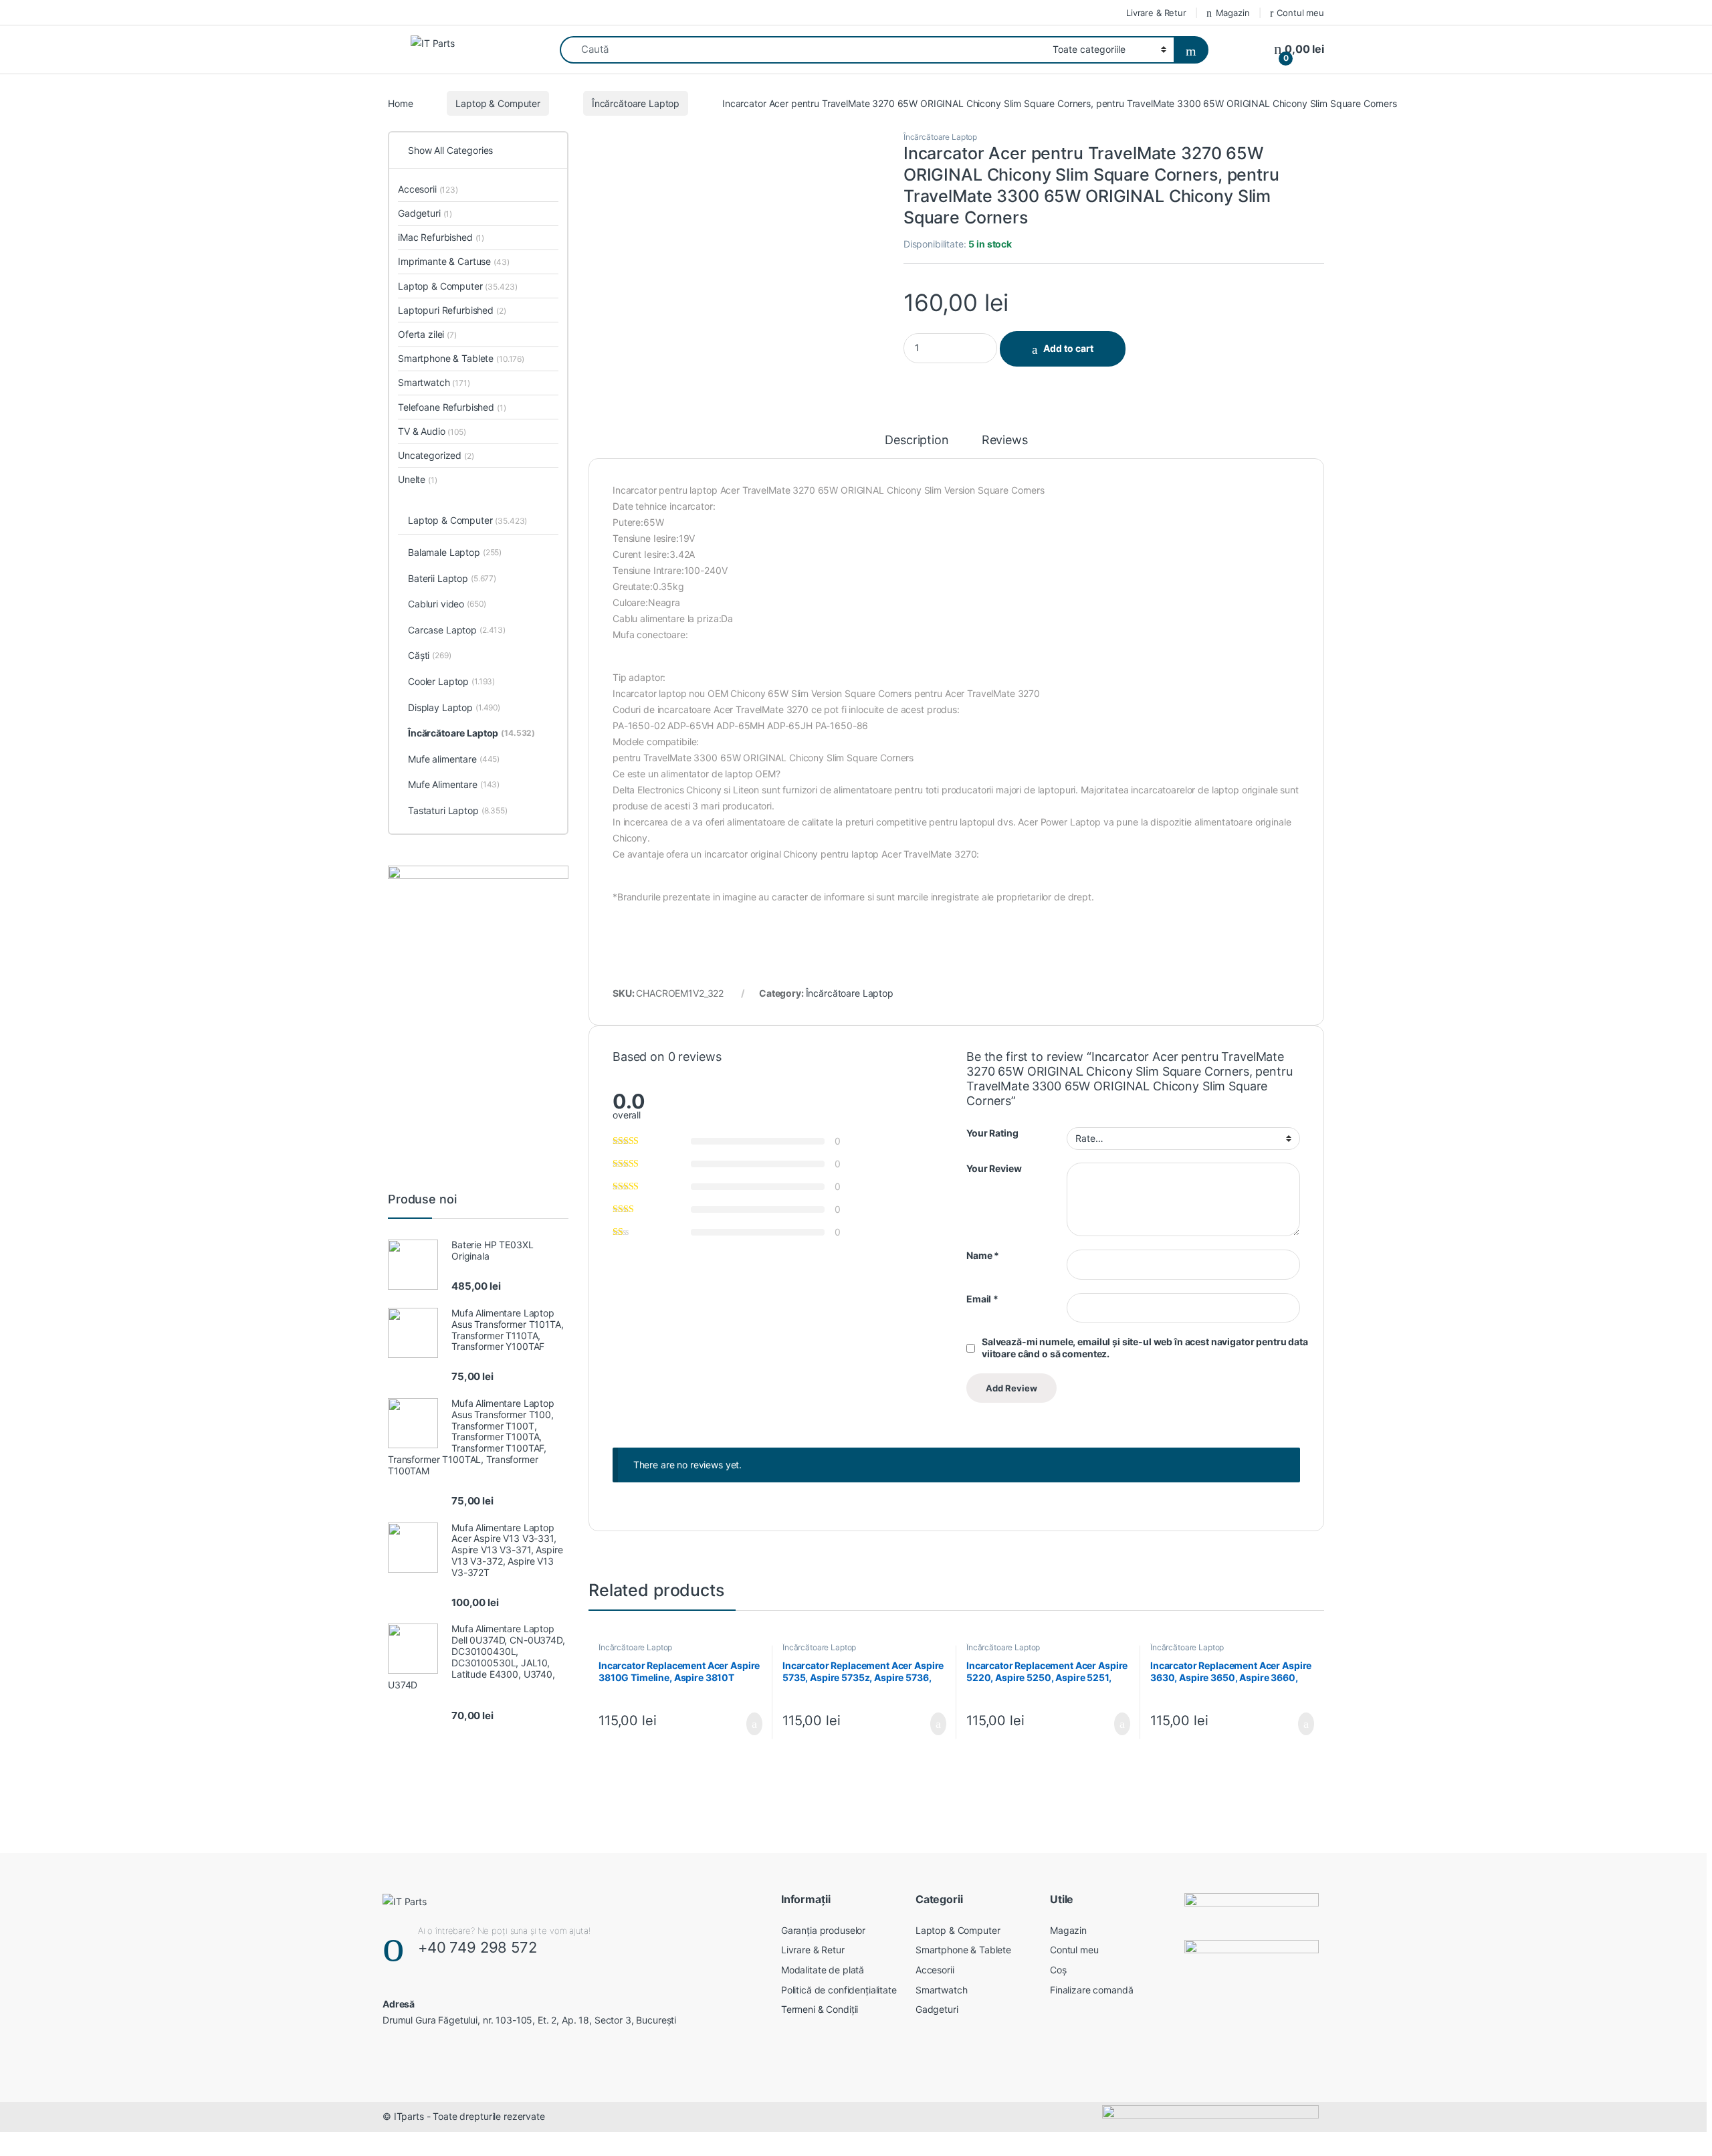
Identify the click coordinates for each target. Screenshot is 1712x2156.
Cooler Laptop (451, 681)
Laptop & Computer (498, 103)
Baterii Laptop (452, 578)
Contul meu (1300, 13)
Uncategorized (436, 455)
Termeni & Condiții (820, 2009)
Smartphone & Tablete (461, 358)
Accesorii (428, 189)
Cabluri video (447, 604)
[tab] (917, 446)
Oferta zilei (427, 334)
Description (917, 440)
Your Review (994, 1168)
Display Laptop (454, 707)
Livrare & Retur (1156, 13)
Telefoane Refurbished (452, 407)
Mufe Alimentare (454, 784)
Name (983, 1255)
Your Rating (992, 1133)
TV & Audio (432, 431)
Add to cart (1068, 348)
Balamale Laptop (455, 552)
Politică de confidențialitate (839, 1990)
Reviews (1005, 440)
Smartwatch (434, 382)
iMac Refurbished (441, 237)
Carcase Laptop (457, 630)
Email (982, 1299)
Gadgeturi (425, 213)
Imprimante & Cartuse (454, 261)
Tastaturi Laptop (458, 810)
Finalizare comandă (1091, 1990)
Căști (430, 655)
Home (400, 103)
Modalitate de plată (823, 1970)
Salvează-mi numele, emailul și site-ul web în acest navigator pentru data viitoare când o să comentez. (1145, 1348)
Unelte (418, 479)
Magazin (1233, 13)
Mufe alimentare (454, 759)
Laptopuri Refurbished (452, 310)
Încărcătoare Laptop (636, 103)
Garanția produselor (823, 1930)
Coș (1058, 1970)
